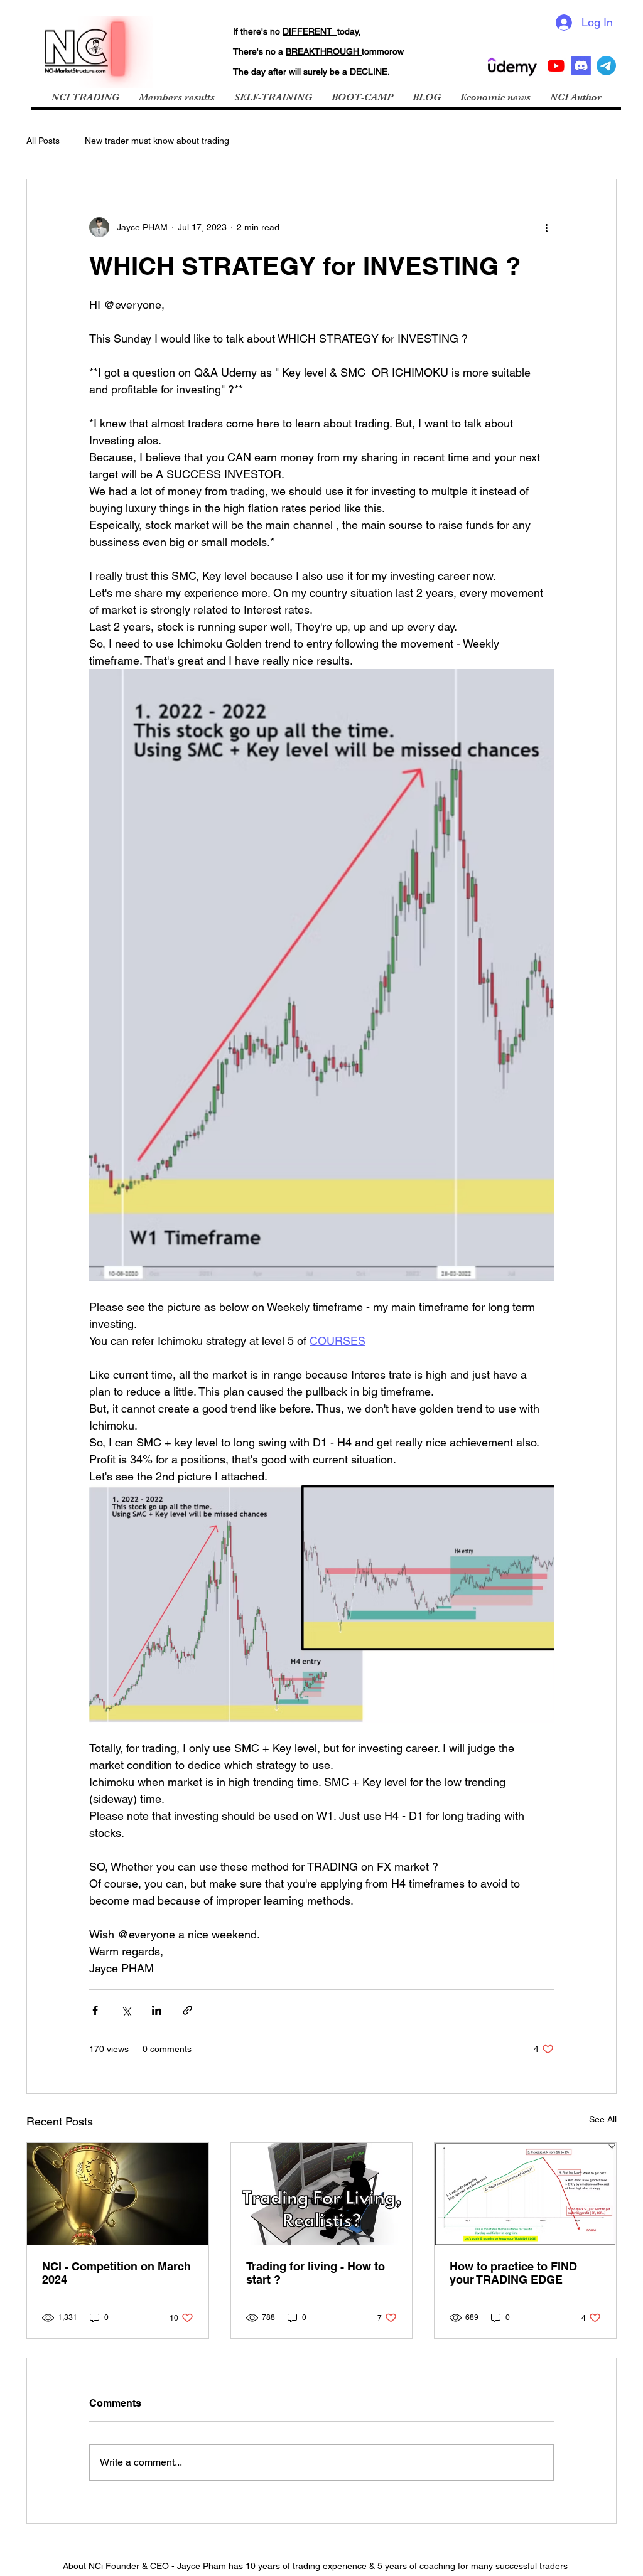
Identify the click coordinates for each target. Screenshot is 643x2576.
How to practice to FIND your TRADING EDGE (513, 2273)
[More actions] (546, 227)
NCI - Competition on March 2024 (116, 2273)
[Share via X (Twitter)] (126, 2010)
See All (603, 2119)
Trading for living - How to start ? (316, 2273)
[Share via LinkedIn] (157, 2010)
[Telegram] (606, 66)
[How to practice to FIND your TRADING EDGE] (525, 2194)
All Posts (43, 141)
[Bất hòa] (581, 66)
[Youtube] (556, 66)
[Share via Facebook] (95, 2010)
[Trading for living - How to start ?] (322, 2194)
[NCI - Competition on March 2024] (118, 2194)
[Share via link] (187, 2010)
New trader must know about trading (157, 141)
